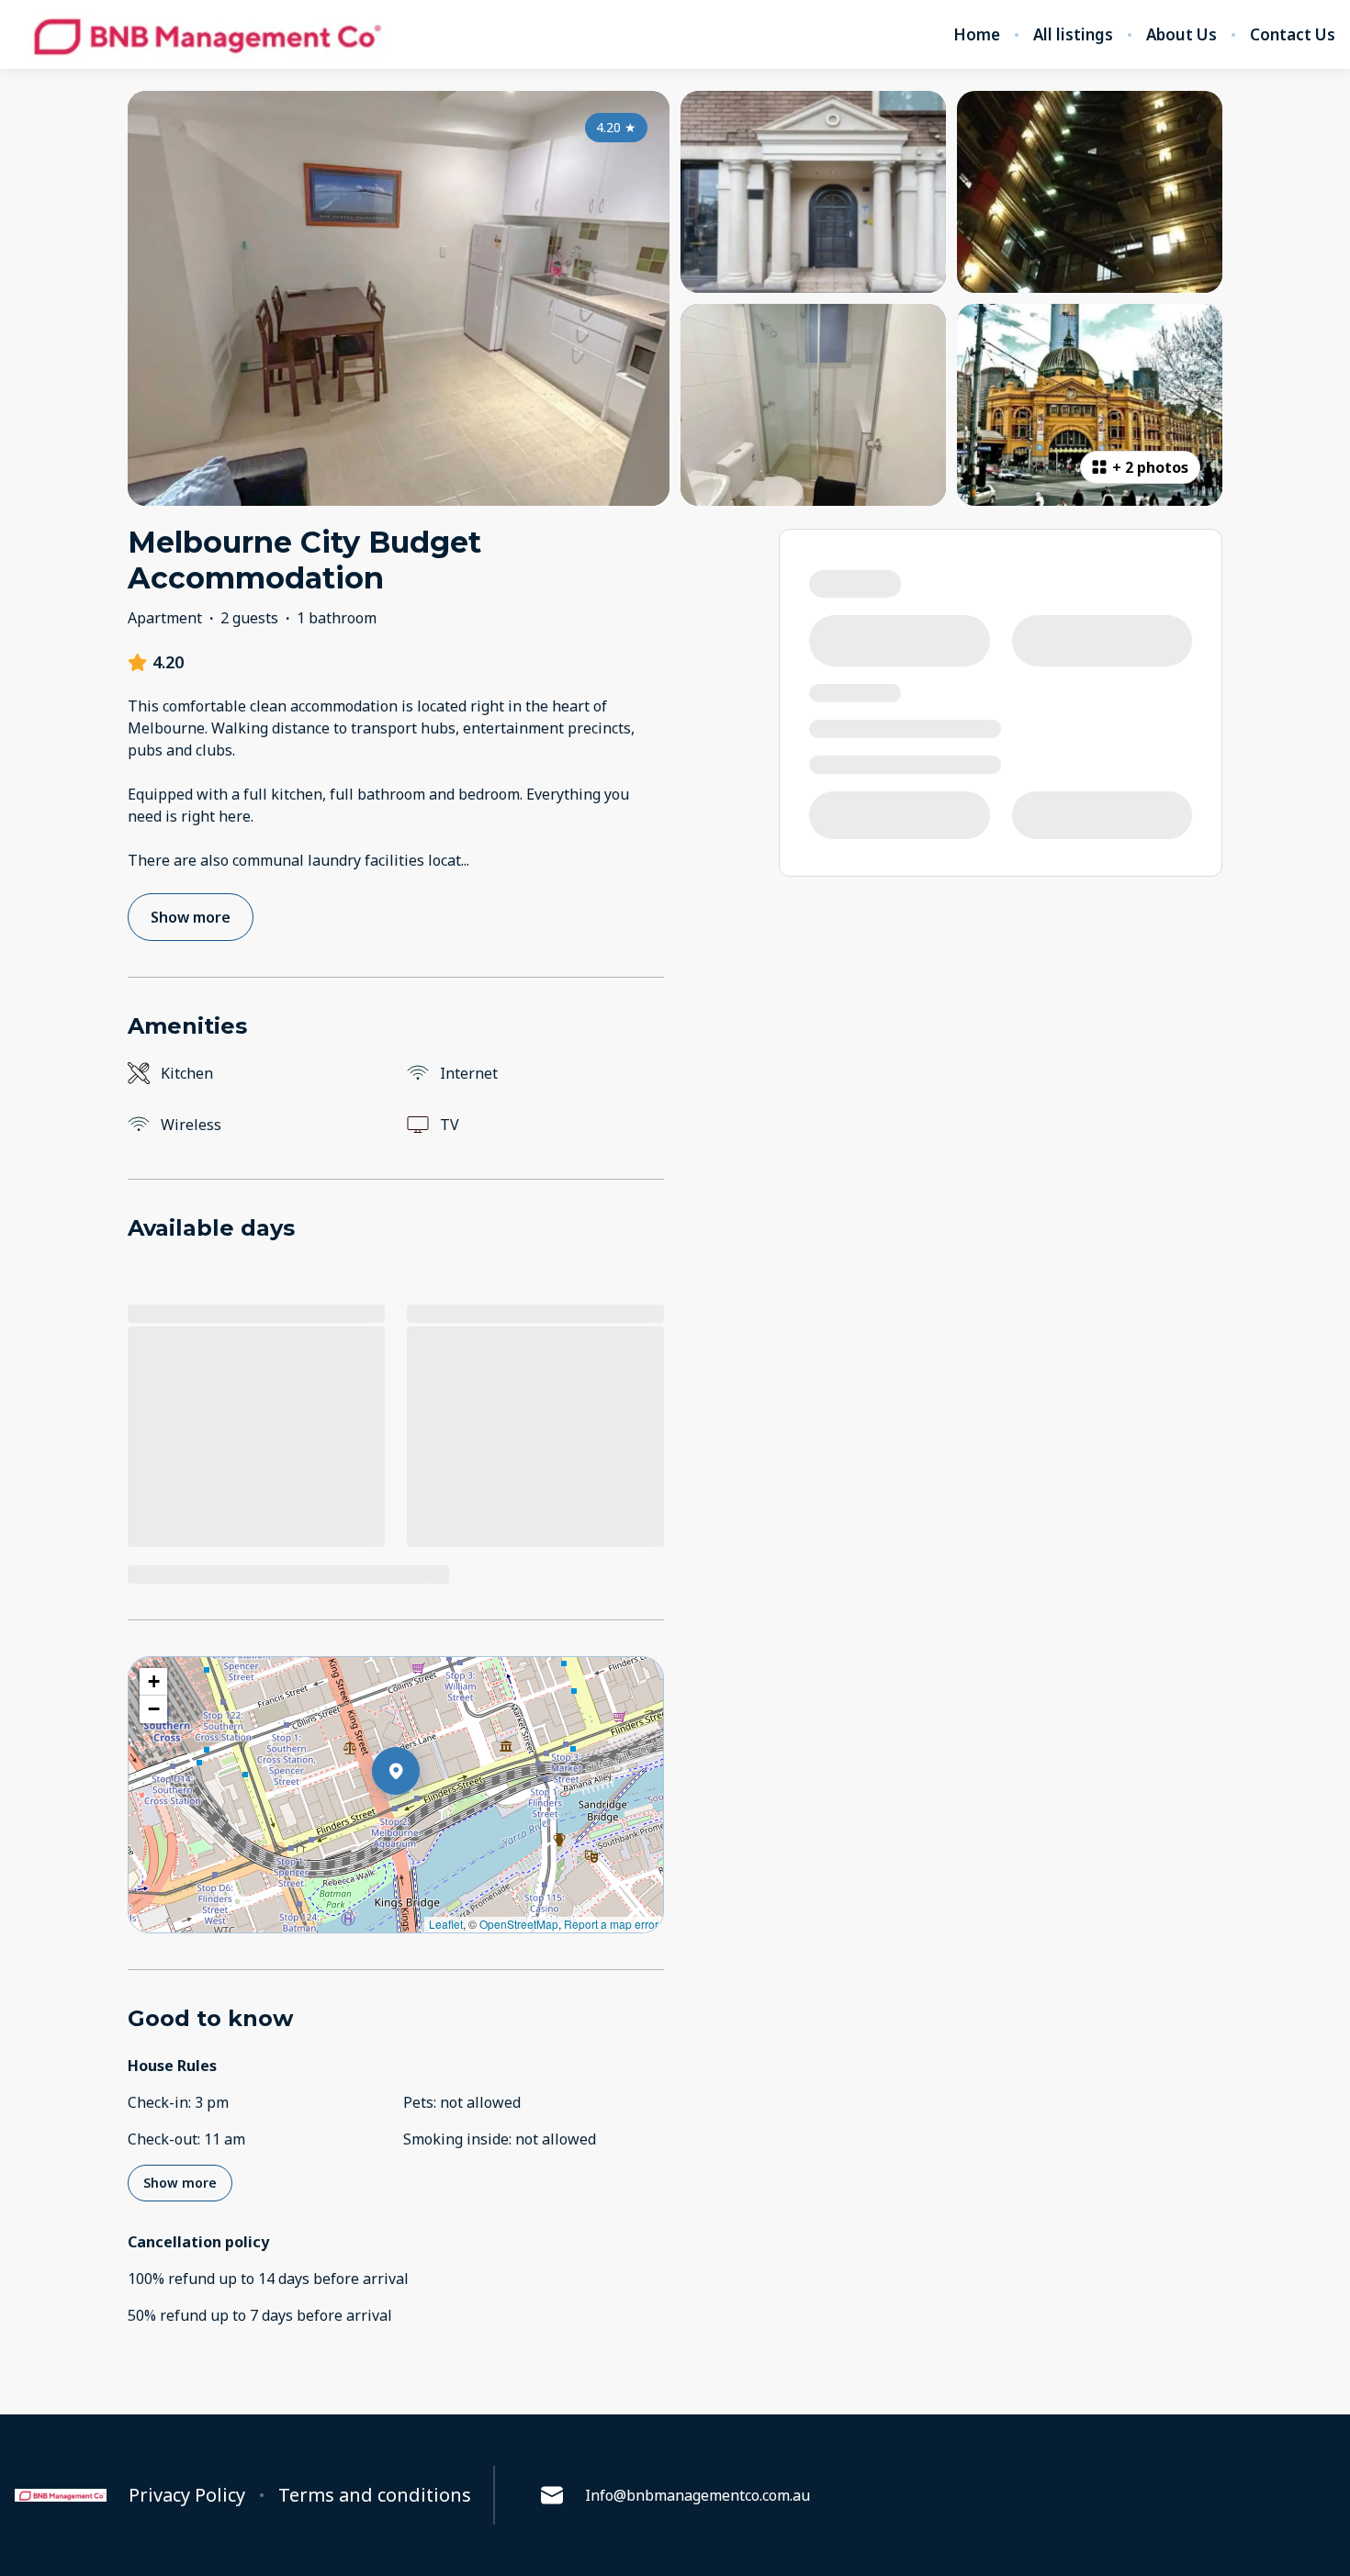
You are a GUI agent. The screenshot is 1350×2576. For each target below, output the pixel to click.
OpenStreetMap (519, 1924)
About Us (1181, 35)
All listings (1073, 35)
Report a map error (611, 1924)
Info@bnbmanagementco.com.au (697, 2495)
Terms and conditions (375, 2495)
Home (977, 35)
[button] (420, 1819)
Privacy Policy (187, 2495)
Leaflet (446, 1924)
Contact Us (1293, 35)
